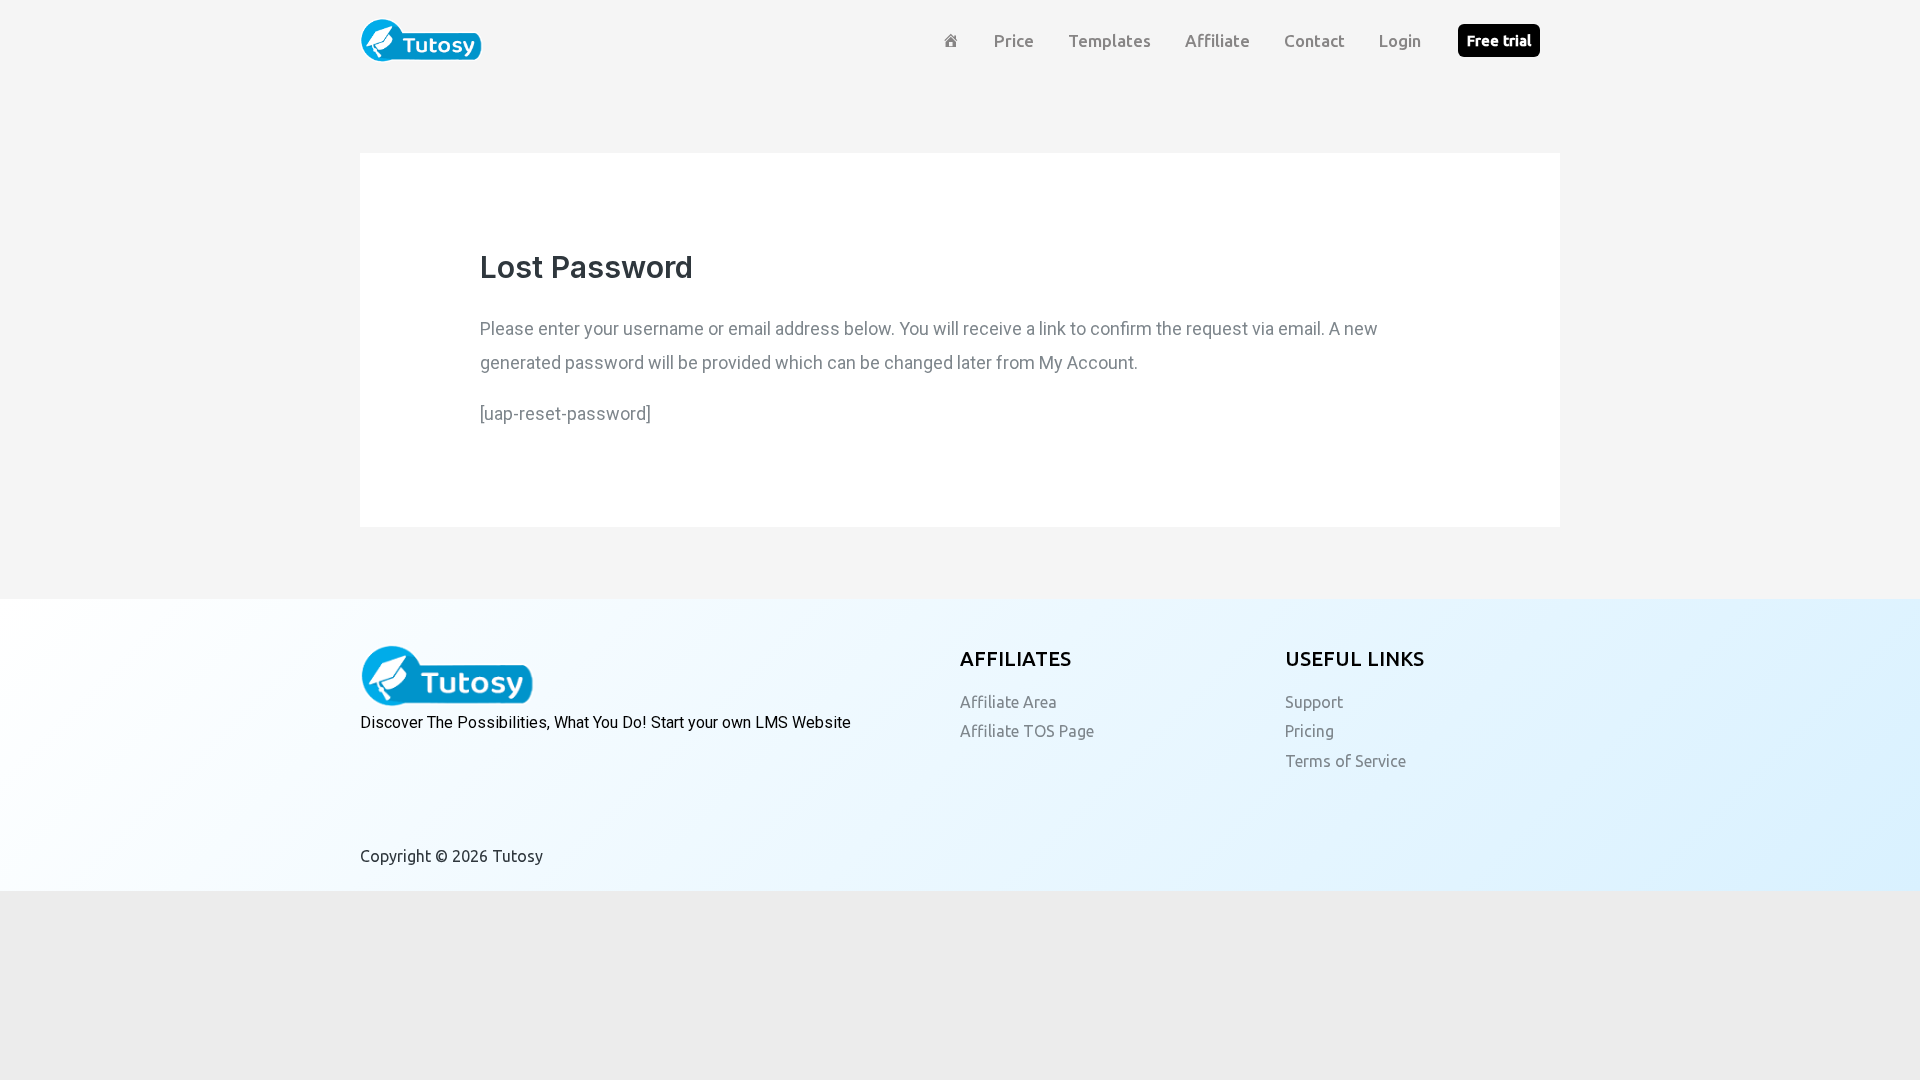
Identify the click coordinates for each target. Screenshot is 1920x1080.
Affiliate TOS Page (1027, 731)
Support (1314, 702)
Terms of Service (1345, 761)
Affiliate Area (1008, 702)
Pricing (1309, 731)
